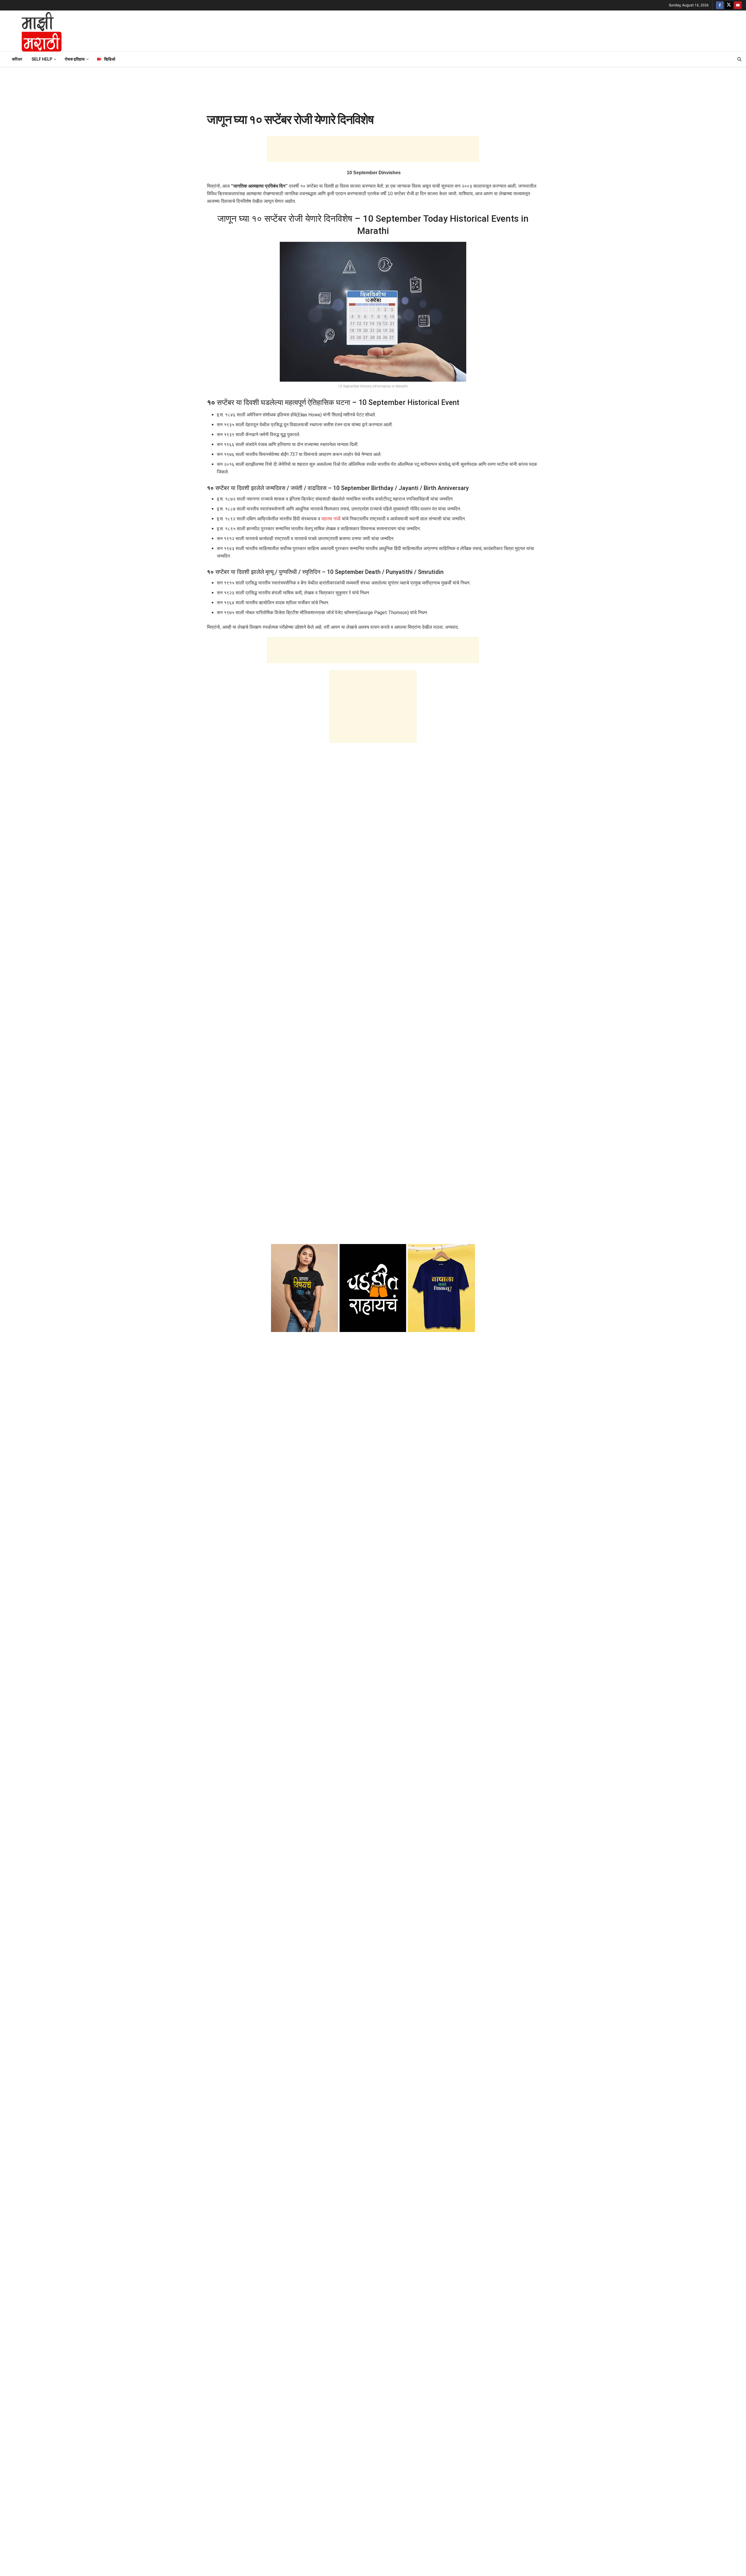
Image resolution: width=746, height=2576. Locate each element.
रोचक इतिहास (75, 59)
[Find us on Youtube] (738, 5)
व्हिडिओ (110, 59)
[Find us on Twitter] (729, 5)
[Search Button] (739, 59)
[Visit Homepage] (34, 31)
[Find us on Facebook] (720, 5)
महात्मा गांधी (331, 519)
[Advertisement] (407, 30)
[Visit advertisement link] (373, 1288)
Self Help (42, 59)
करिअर (17, 59)
